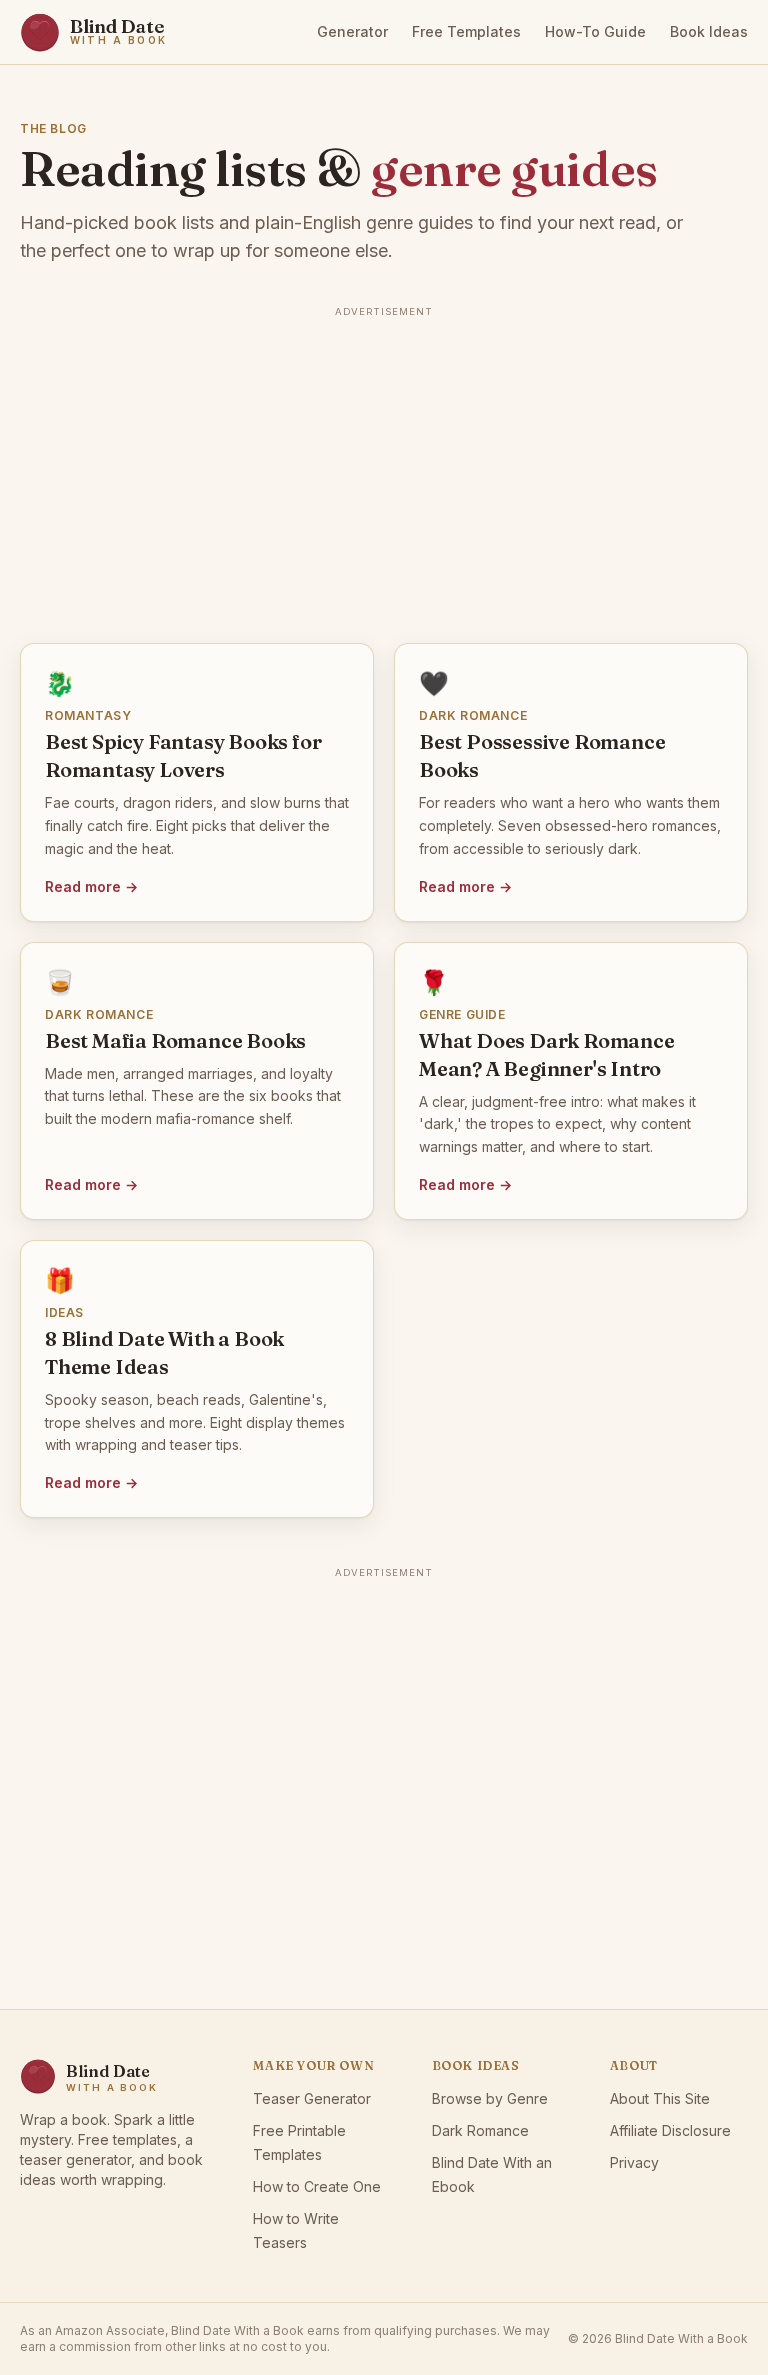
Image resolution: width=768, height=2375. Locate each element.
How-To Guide (595, 31)
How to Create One (317, 2186)
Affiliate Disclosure (670, 2130)
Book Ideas (709, 31)
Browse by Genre (490, 2098)
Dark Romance (480, 2130)
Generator (352, 31)
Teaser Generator (312, 2098)
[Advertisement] (384, 463)
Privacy (634, 2162)
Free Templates (466, 31)
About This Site (660, 2098)
